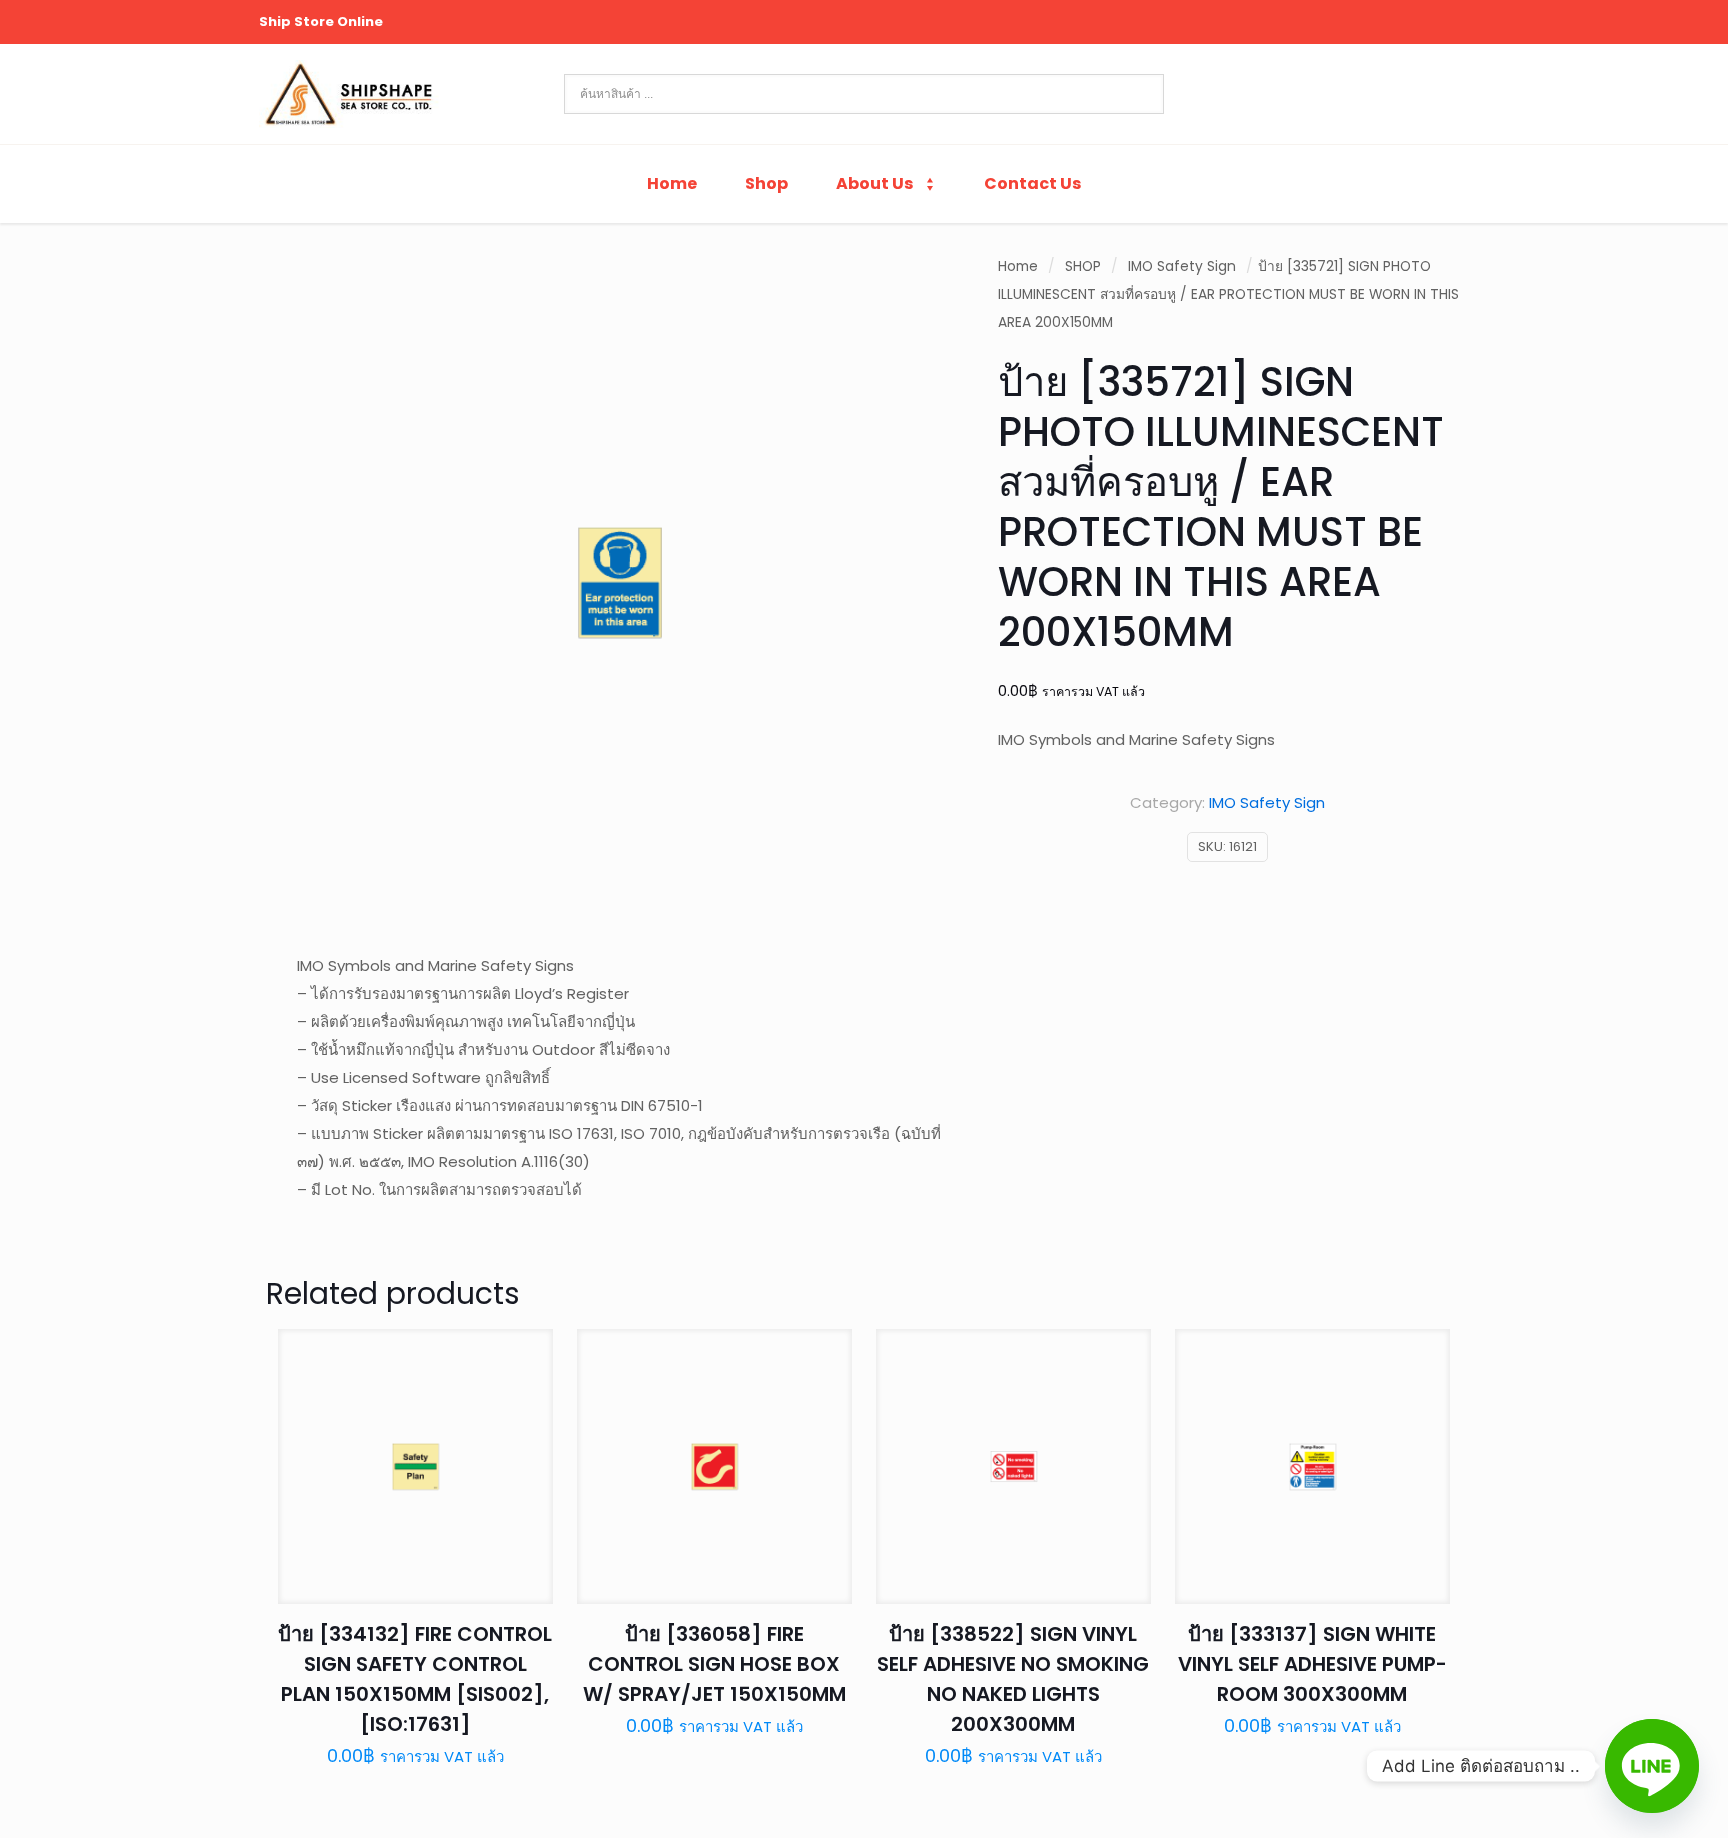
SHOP (1083, 266)
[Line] (1652, 1766)
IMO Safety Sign (1182, 266)
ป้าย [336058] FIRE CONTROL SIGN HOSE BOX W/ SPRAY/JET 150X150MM (714, 1664)
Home (1018, 266)
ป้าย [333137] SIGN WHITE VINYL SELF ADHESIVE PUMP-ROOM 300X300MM (1312, 1664)
